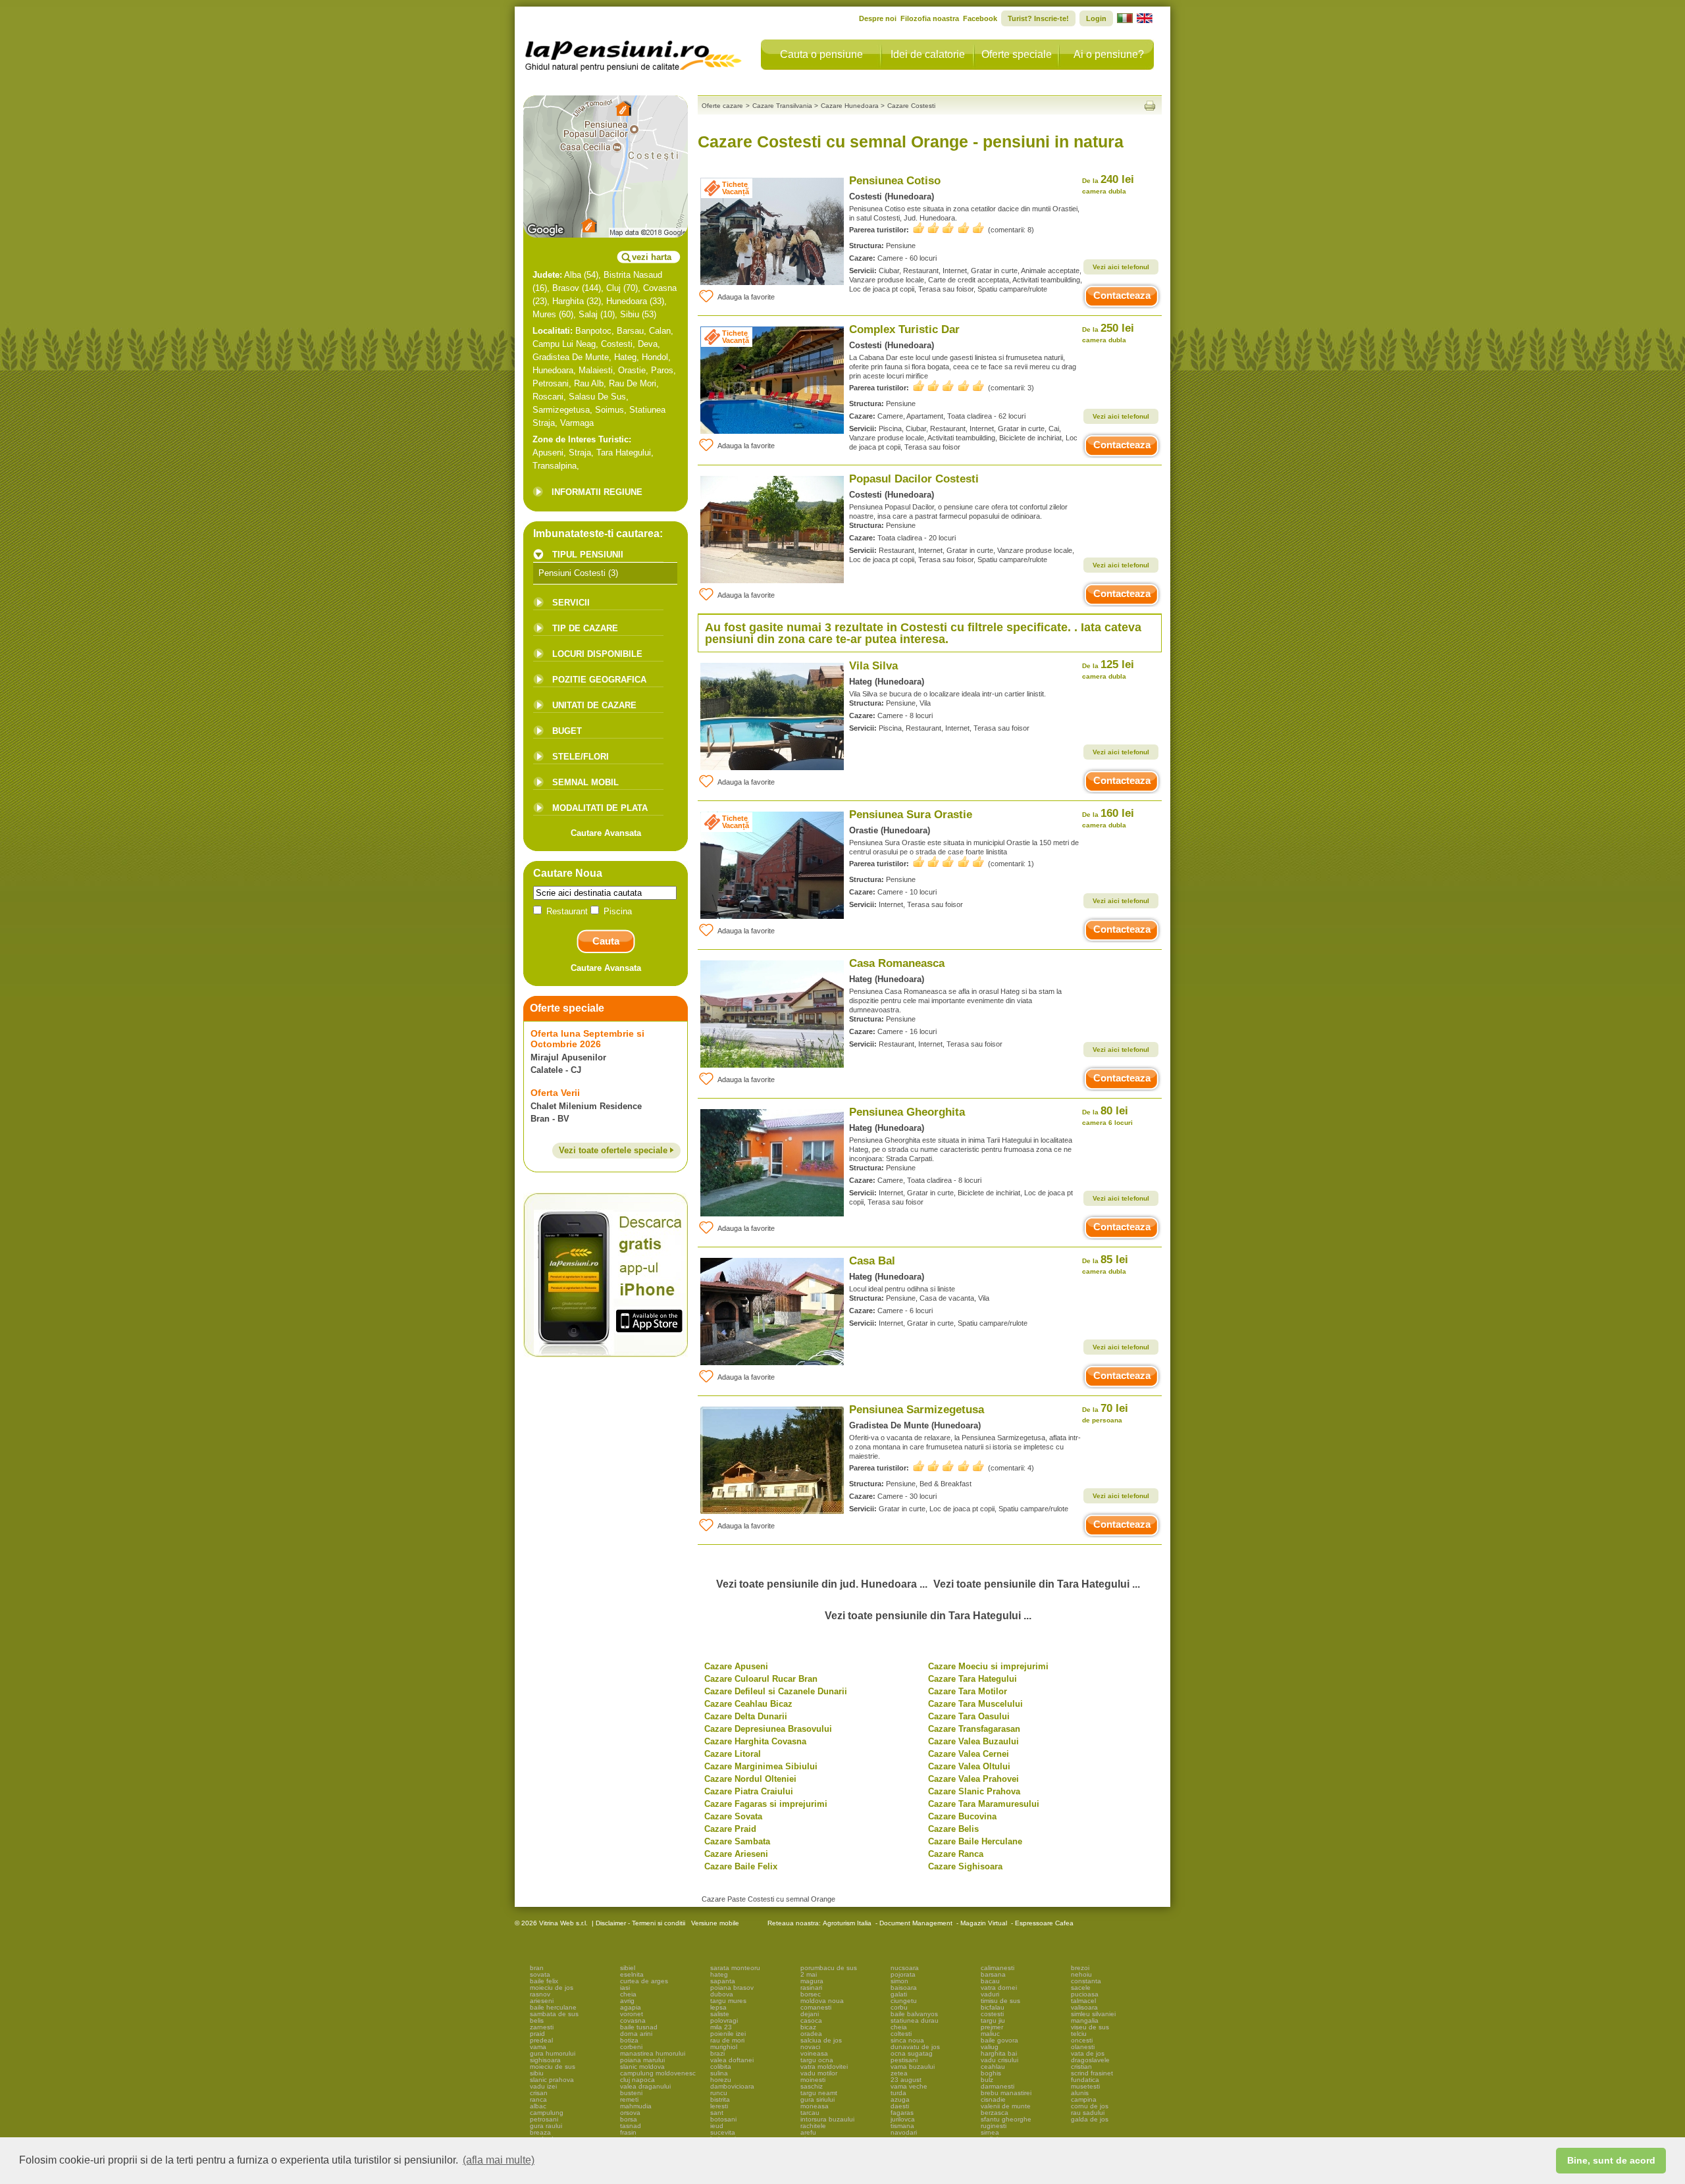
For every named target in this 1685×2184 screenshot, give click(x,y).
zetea (899, 2073)
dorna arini (636, 2034)
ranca (538, 2099)
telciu (1079, 2034)
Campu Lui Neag (564, 344)
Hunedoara (627, 301)
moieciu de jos (552, 1988)
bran (537, 1968)
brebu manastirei (1006, 2093)
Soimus (609, 410)
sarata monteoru (735, 1968)
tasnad (631, 2126)
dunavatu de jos (915, 2047)
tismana (902, 2126)
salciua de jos (821, 2040)
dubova (722, 1994)
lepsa (718, 2007)
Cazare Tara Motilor (968, 1691)
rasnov (540, 1994)
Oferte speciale (1017, 54)
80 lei (1107, 1115)
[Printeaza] (1150, 106)
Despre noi (878, 18)
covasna (633, 2020)
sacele (1081, 1988)
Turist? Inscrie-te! (1038, 18)
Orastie (632, 370)
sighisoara (545, 2060)
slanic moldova (642, 2067)
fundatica (1085, 2080)
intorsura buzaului (827, 2119)
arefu (808, 2132)
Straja (580, 453)
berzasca (995, 2113)
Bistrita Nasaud (633, 275)
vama (538, 2047)
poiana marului (642, 2060)
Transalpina (555, 466)
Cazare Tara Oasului (969, 1716)
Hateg (625, 357)
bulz (987, 2080)
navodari (904, 2132)
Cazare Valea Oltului (969, 1766)
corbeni (631, 2047)
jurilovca (903, 2119)
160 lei (1108, 818)
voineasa (814, 2053)
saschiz (812, 2086)
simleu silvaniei (1093, 2014)
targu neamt (819, 2093)
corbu (899, 2007)
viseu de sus (1090, 2027)
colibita (721, 2067)
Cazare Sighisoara (965, 1866)
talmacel (1083, 2001)
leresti (719, 2106)
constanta (1086, 1981)
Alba (573, 275)
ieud (717, 2126)
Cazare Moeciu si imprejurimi (988, 1666)
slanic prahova (552, 2080)
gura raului (546, 2126)
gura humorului (553, 2053)
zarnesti (542, 2027)
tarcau (810, 2113)
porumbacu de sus (829, 1968)
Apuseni (548, 453)
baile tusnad (639, 2027)
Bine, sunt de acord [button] (1611, 2160)
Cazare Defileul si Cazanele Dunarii (776, 1691)
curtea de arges (644, 1981)
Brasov (566, 288)
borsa (629, 2119)
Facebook (980, 18)
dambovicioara (732, 2086)
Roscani (548, 397)
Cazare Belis (953, 1829)
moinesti (813, 2080)
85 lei (1105, 1264)
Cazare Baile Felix (741, 1866)
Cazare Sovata (733, 1816)
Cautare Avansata (606, 833)
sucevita (723, 2132)
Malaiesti (596, 370)
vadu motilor (819, 2073)
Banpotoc (593, 331)
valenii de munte (1006, 2106)
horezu (721, 2080)
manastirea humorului (653, 2053)
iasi (625, 1988)
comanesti (816, 2007)
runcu (719, 2093)
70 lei (1105, 1413)
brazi (717, 2053)
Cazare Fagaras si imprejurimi (766, 1804)
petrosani (544, 2119)
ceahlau (993, 2067)
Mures (544, 314)
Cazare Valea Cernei (969, 1754)
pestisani (904, 2060)
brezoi (1080, 1968)
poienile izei (728, 2034)
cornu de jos (1090, 2106)
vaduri (990, 1994)
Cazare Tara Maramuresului (984, 1804)
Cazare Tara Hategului (972, 1679)
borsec (811, 1994)
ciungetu (904, 2001)
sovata (540, 1974)
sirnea (990, 2132)
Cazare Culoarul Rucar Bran (761, 1679)
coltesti (901, 2034)
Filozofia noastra (930, 18)
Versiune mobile (714, 1923)
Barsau (630, 331)
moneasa (815, 2106)
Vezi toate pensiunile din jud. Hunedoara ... (822, 1584)
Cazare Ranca (956, 1854)
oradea (811, 2034)
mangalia (1085, 2020)
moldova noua (822, 2001)
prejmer (992, 2027)
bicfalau (993, 2007)
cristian (1081, 2067)
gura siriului (817, 2099)
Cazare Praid (730, 1829)
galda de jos (1090, 2119)
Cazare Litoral (733, 1754)
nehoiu (1081, 1974)
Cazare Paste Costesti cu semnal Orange (768, 1899)
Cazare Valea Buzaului (973, 1741)
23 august (906, 2080)
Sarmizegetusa (561, 410)
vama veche (909, 2086)
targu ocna (817, 2060)
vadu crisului (999, 2060)
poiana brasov (732, 1988)
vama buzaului (913, 2067)
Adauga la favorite (746, 297)
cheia (628, 1994)
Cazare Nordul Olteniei (750, 1779)
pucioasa (1085, 1994)
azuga (900, 2099)
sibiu (537, 2073)
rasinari (811, 1988)
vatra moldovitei (824, 2067)
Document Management (916, 1923)
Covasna (660, 288)
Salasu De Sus (597, 397)
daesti (900, 2106)
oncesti (1082, 2040)
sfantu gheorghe (1006, 2119)
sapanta (723, 1981)
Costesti (617, 344)
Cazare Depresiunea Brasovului (768, 1729)
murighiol (724, 2047)
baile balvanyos (914, 2014)
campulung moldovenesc (658, 2073)
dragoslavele (1090, 2060)
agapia (631, 2007)
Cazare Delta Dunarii (746, 1716)
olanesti (1083, 2047)
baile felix (544, 1981)
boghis (991, 2073)
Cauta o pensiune (821, 54)
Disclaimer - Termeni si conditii (640, 1923)
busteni (631, 2093)
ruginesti (994, 2126)
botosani (723, 2119)
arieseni (542, 2001)
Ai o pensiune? (1109, 54)
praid (537, 2034)
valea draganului (645, 2086)
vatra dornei (999, 1988)
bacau (990, 1981)
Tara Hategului (624, 453)
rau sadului (1088, 2113)
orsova (630, 2113)
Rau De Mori (633, 383)
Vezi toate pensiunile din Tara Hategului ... (1037, 1584)
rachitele (813, 2126)
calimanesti (998, 1968)
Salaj (588, 314)
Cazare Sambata (737, 1841)
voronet (632, 2014)
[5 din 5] (948, 228)
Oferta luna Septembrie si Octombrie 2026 (587, 1039)
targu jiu (993, 2020)
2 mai (809, 1974)
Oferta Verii (555, 1093)
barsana (993, 1974)
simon (899, 1981)
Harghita (568, 301)
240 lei (1108, 184)
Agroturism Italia (847, 1923)
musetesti (1085, 2086)
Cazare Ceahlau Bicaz (748, 1704)
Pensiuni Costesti (572, 573)
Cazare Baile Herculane (975, 1841)
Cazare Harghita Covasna (755, 1741)
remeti (629, 2099)
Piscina (616, 911)
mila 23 (721, 2027)
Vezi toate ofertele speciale (614, 1150)
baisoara (904, 1988)
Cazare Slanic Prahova (974, 1791)
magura (812, 1981)
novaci (810, 2047)
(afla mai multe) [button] (499, 2160)
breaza (540, 2132)
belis (537, 2020)
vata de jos (1088, 2053)
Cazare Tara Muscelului (975, 1704)
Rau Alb (589, 383)
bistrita (720, 2099)
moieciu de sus (553, 2067)
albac (538, 2106)
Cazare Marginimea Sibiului (761, 1766)
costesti (992, 2014)
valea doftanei (732, 2060)
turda (898, 2093)
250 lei (1108, 333)
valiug (990, 2047)
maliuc (990, 2034)
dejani (810, 2014)
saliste (720, 2014)
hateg (719, 1974)
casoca (811, 2020)
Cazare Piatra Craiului (749, 1791)
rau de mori (727, 2040)
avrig (627, 2001)
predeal (541, 2040)
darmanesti (998, 2086)
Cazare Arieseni (736, 1854)
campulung (547, 2113)
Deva (648, 344)
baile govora (999, 2040)
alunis (1080, 2093)
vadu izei (543, 2086)
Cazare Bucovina (962, 1816)
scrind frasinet (1092, 2073)
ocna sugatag (912, 2053)
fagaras (902, 2113)
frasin (628, 2132)
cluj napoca (637, 2080)
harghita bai (999, 2053)
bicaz (808, 2027)
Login (1096, 18)
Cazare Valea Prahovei (973, 1779)
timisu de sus (1000, 2001)
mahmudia (636, 2106)
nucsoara (905, 1968)
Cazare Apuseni (736, 1666)
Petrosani (551, 383)
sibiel (628, 1968)
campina (1084, 2099)
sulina (719, 2073)
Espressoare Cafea (1044, 1923)
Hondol (655, 357)
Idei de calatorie (928, 54)
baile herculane (553, 2007)
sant (717, 2113)
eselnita (632, 1974)
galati (899, 1994)
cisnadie (993, 2099)
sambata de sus (554, 2014)
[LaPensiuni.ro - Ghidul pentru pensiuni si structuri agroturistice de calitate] (634, 53)
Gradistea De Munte (571, 357)
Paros (662, 370)
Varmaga (577, 423)
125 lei (1108, 669)
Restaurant (567, 911)
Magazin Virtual (984, 1923)
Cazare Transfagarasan (974, 1729)
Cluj (613, 288)
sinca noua (907, 2040)
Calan (660, 331)
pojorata (903, 1974)
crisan (539, 2093)
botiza (629, 2040)
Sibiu (630, 314)
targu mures (728, 2001)
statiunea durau (915, 2020)
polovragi (724, 2020)
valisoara (1084, 2007)
